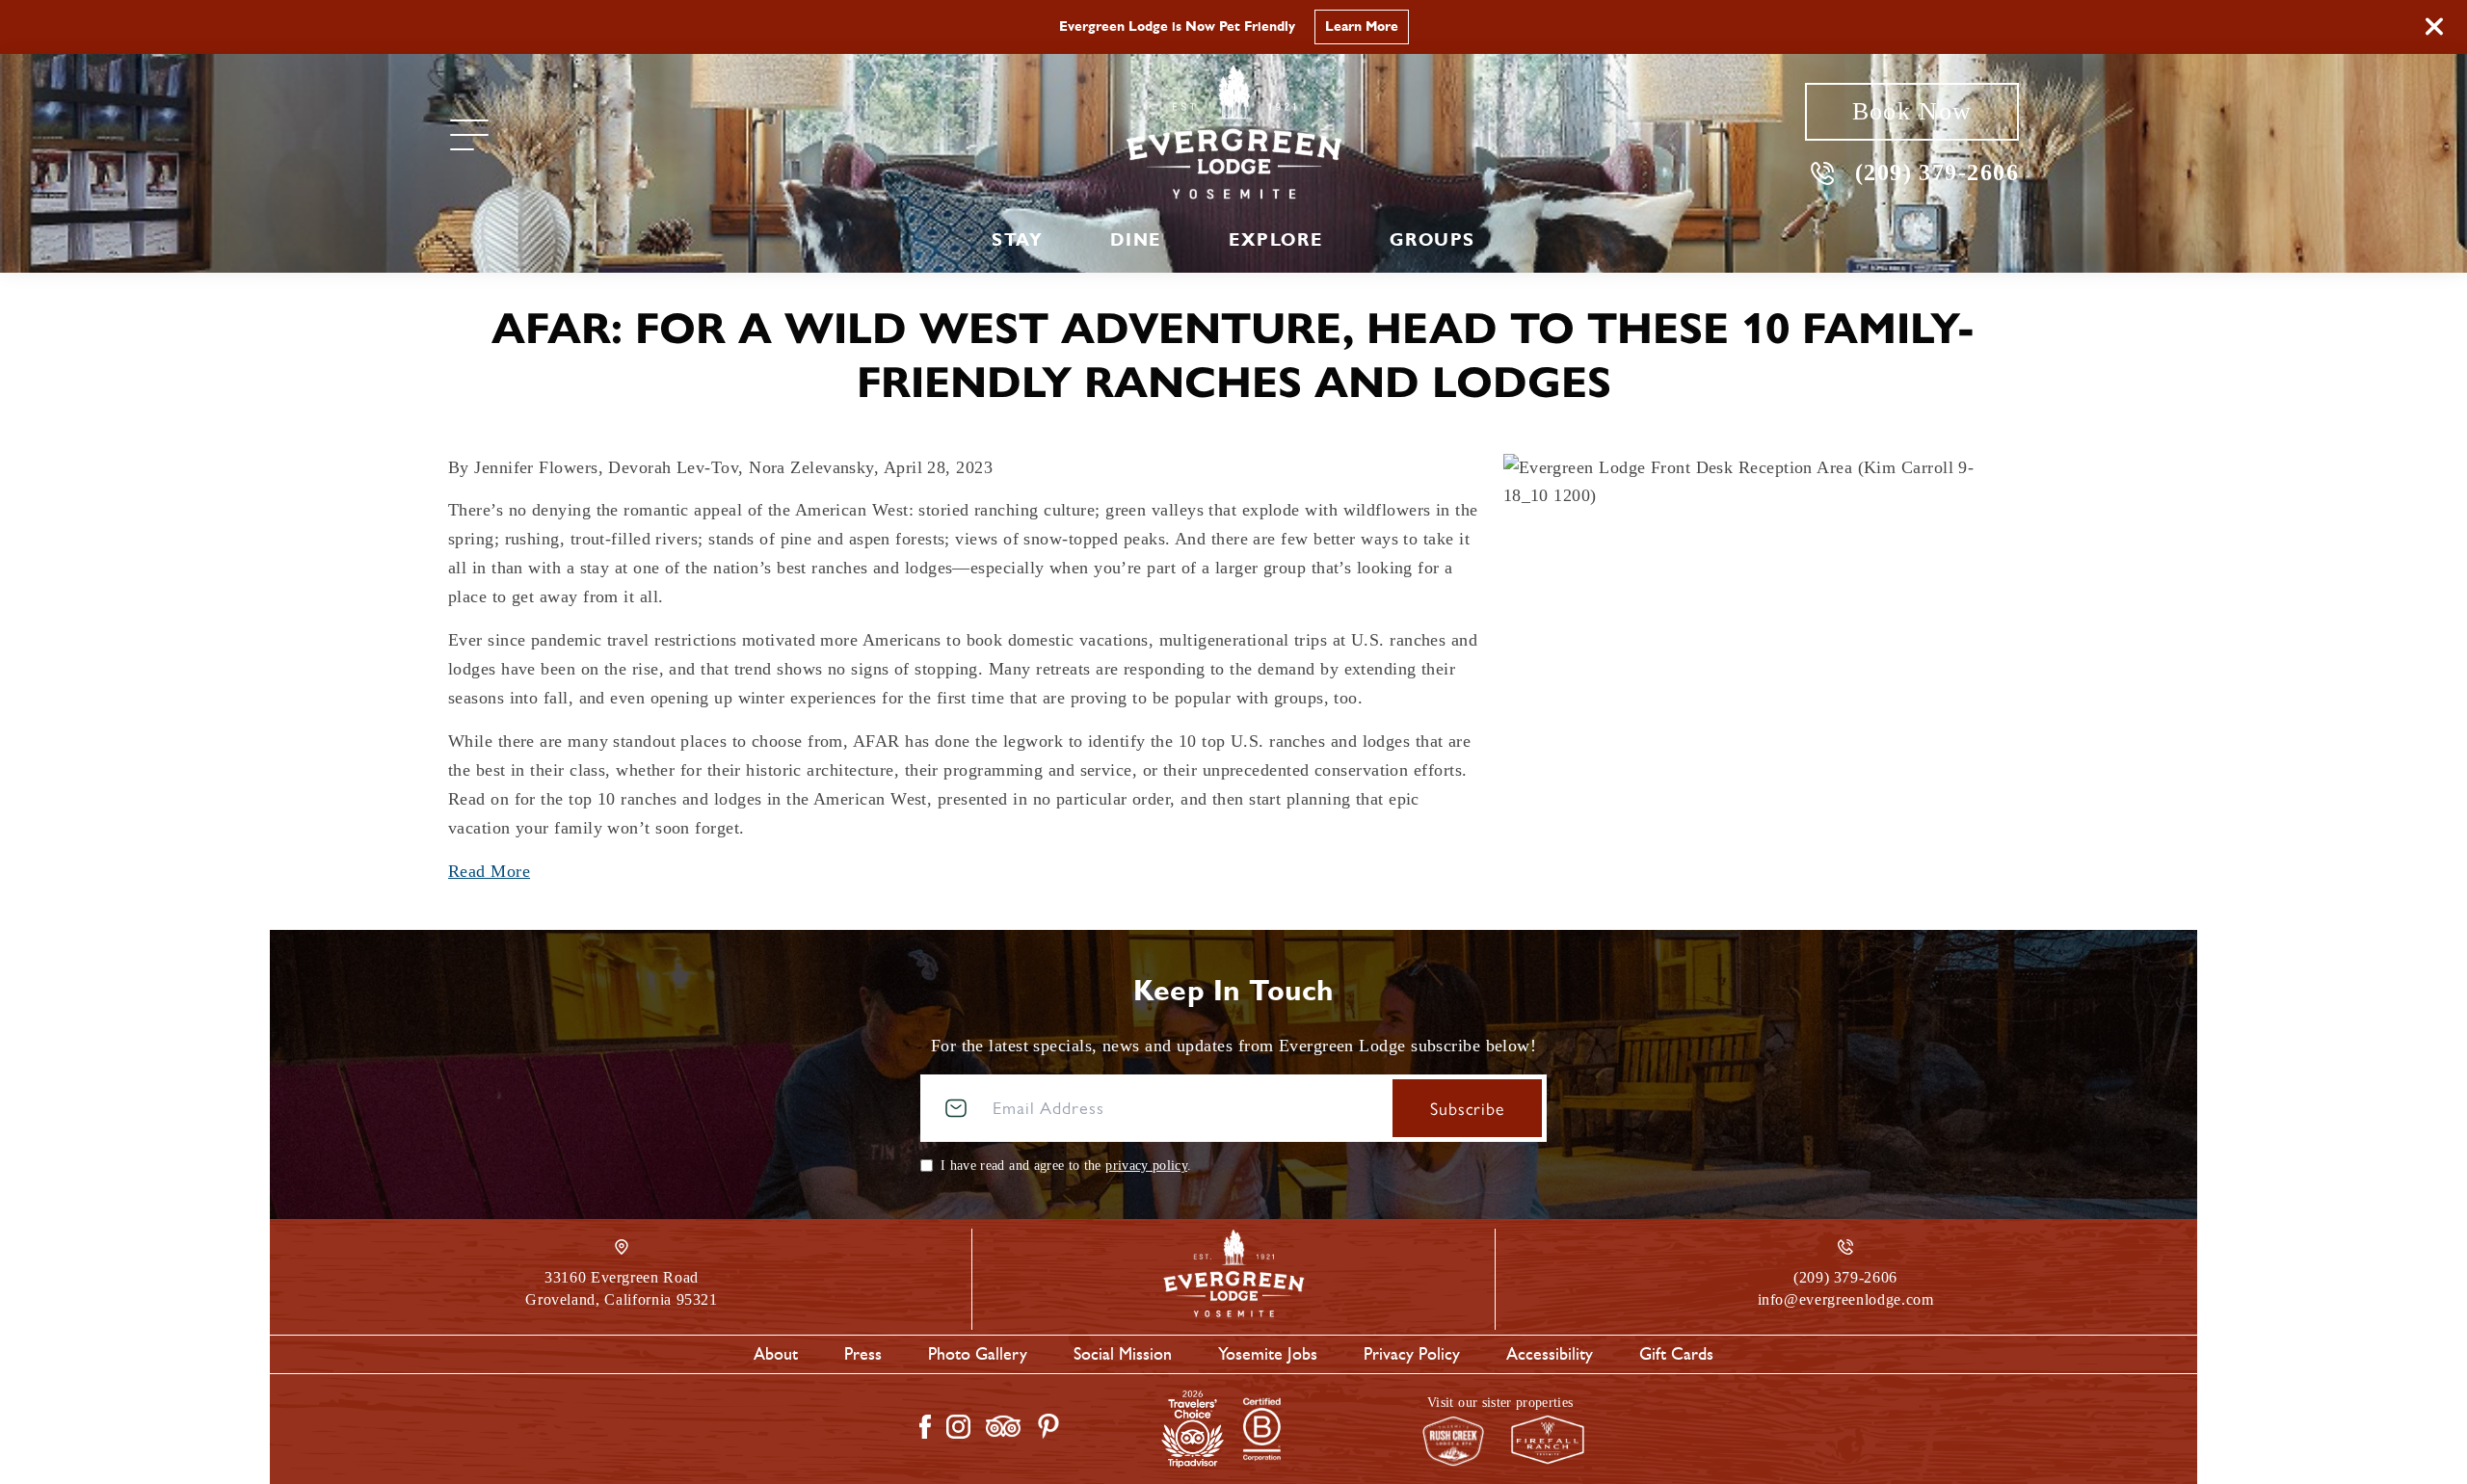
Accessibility (1550, 1354)
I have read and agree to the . (1066, 1166)
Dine (1135, 240)
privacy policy (1146, 1166)
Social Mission (1123, 1354)
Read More (489, 871)
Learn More (1362, 26)
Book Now (1912, 111)
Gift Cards (1676, 1354)
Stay (1017, 240)
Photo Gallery (978, 1354)
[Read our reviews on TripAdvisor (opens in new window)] (1003, 1426)
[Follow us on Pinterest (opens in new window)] (1048, 1426)
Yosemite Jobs (1268, 1354)
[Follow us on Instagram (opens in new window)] (958, 1427)
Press (863, 1354)
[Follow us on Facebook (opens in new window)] (925, 1427)
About (776, 1354)
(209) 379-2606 (1937, 172)
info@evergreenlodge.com (1846, 1299)
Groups (1432, 240)
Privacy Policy (1412, 1354)
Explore (1275, 240)
